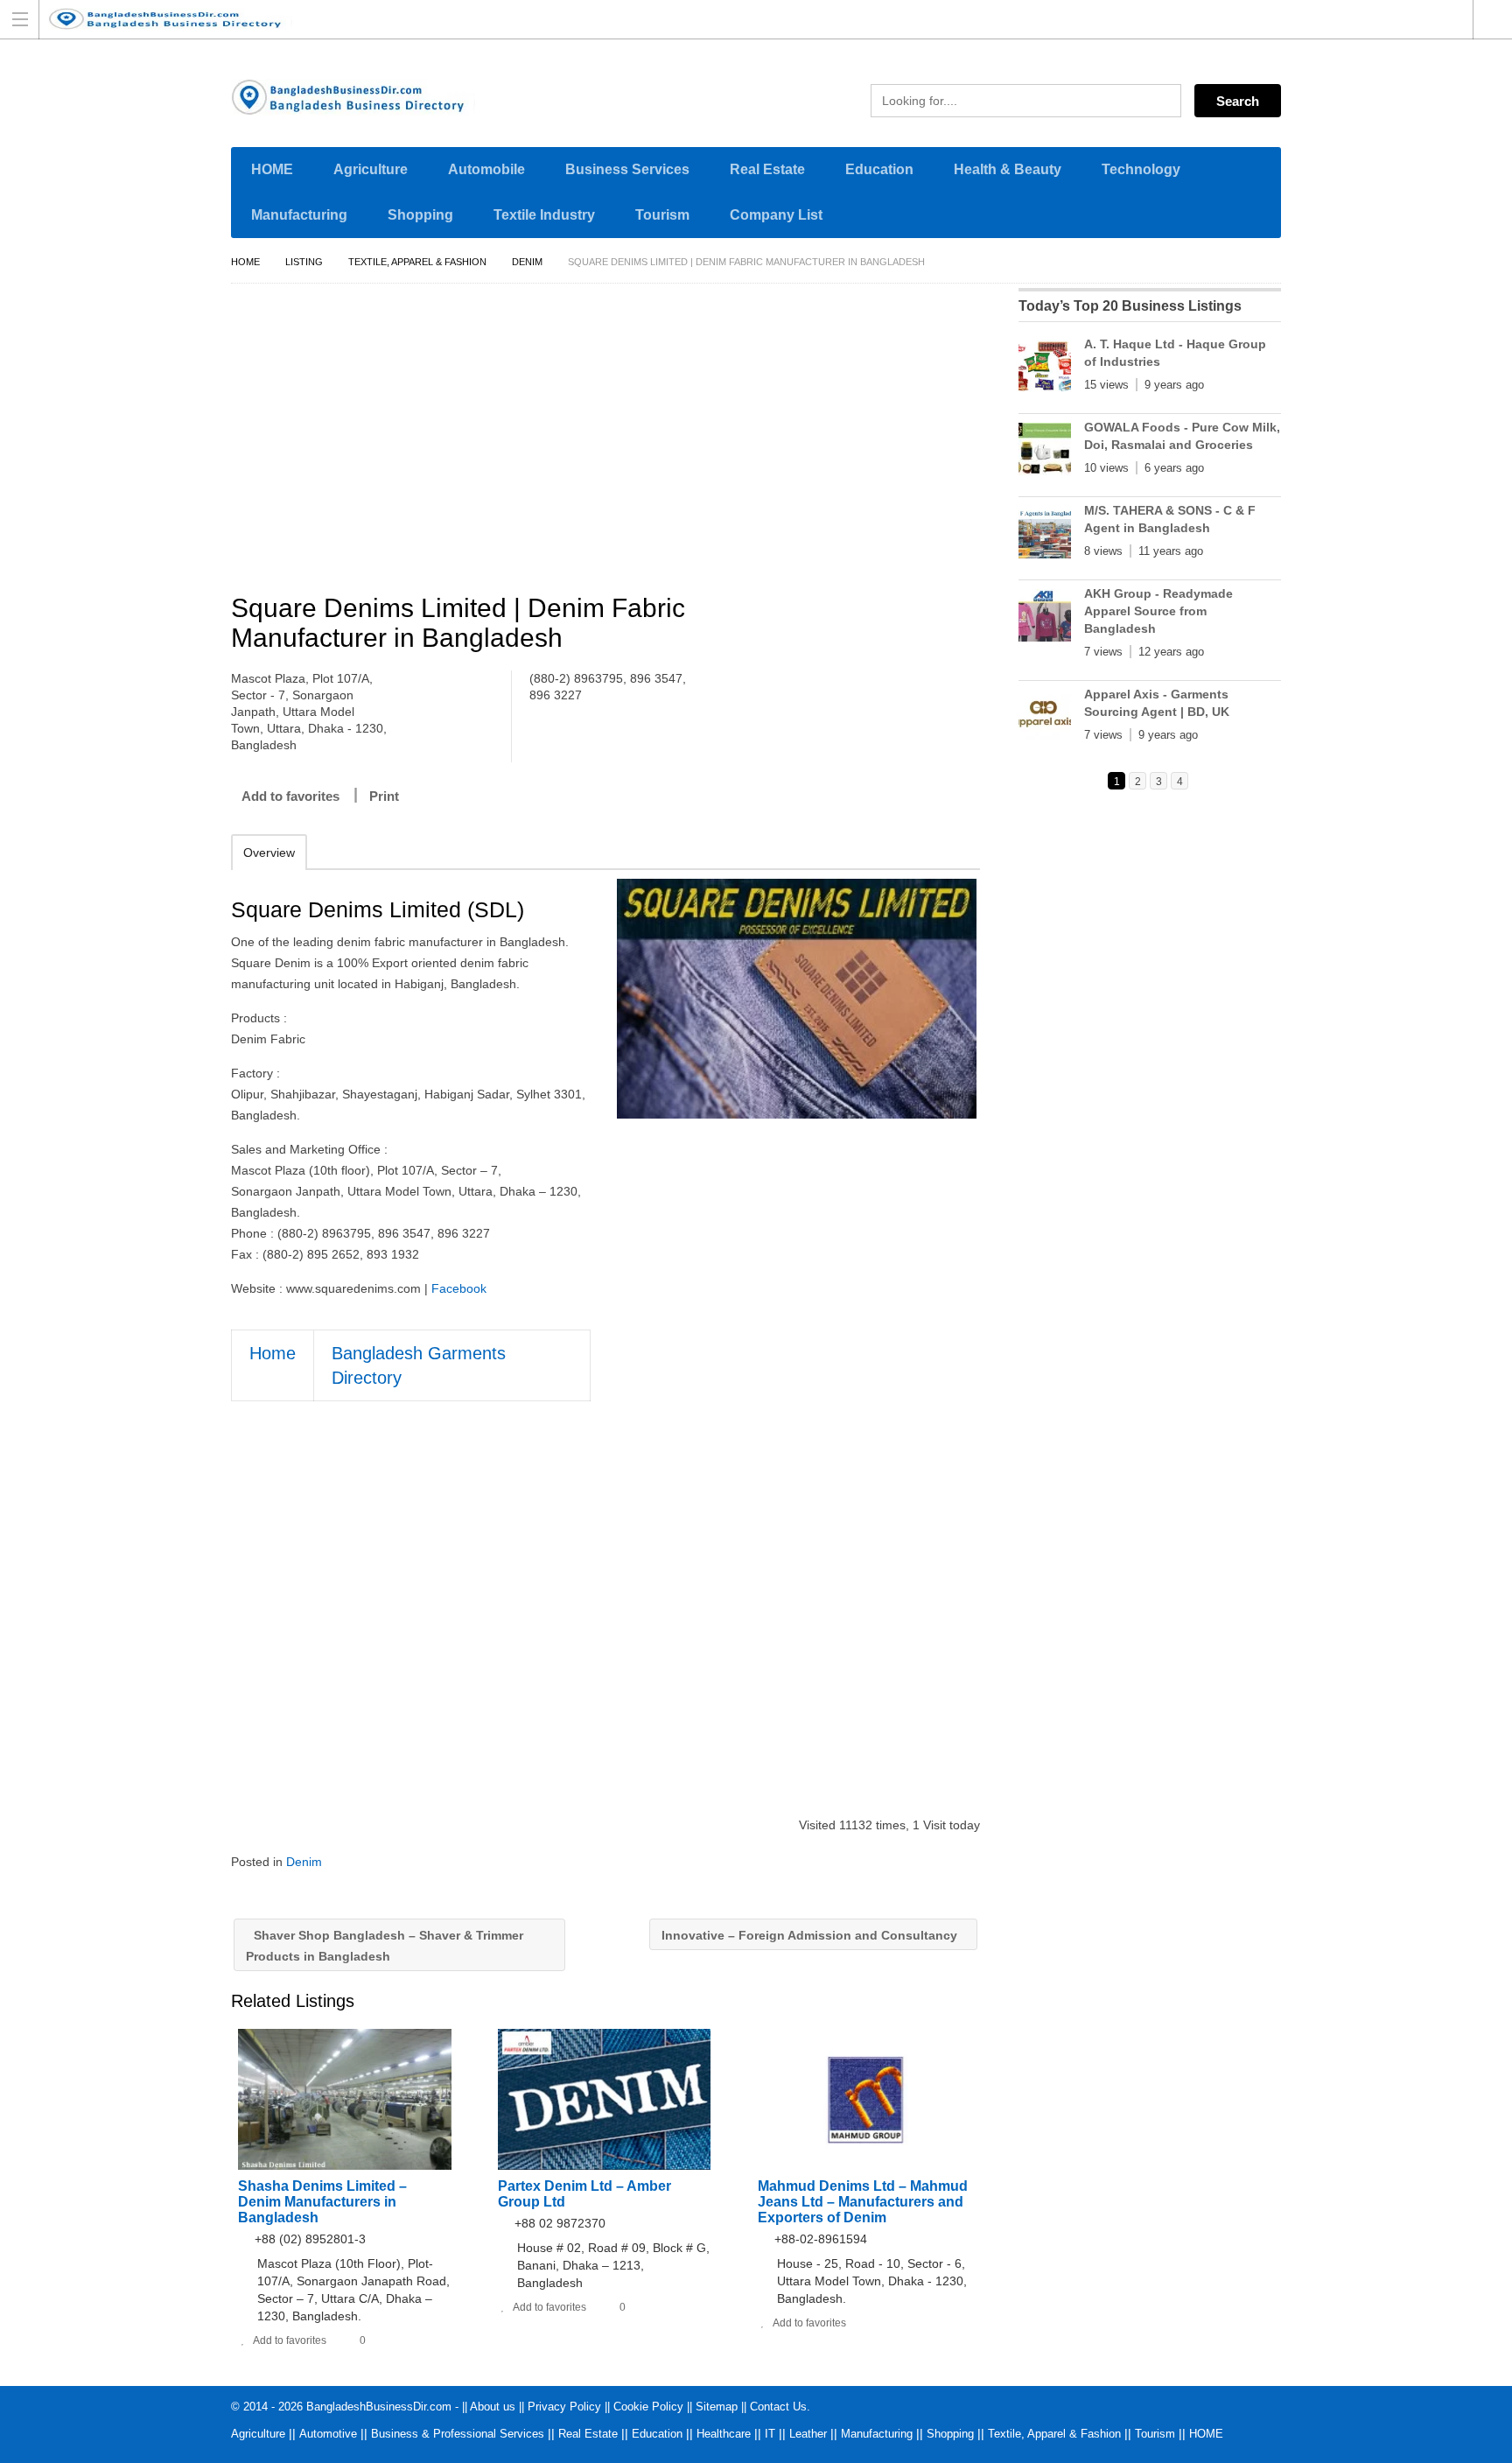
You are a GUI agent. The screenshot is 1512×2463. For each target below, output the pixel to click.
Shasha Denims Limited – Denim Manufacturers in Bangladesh (322, 2202)
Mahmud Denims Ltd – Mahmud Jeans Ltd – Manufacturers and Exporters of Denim (863, 2202)
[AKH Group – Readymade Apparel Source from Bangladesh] (1045, 619)
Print (384, 796)
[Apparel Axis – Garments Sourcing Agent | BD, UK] (1045, 719)
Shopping (420, 215)
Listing (304, 262)
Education (879, 169)
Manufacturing (299, 215)
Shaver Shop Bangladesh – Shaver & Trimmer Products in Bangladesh (385, 1946)
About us (493, 2407)
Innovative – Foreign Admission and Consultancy (811, 1935)
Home (245, 262)
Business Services (627, 169)
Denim (527, 262)
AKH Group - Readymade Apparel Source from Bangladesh (1158, 611)
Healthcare (724, 2434)
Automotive (328, 2434)
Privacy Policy (564, 2407)
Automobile (486, 169)
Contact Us (778, 2407)
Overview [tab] (269, 853)
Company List (776, 215)
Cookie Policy (648, 2407)
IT (770, 2434)
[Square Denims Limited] (797, 999)
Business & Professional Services (458, 2434)
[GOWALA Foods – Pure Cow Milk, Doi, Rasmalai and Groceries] (1045, 453)
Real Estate (767, 169)
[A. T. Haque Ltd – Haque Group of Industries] (1045, 369)
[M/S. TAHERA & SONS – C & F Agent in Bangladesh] (1045, 536)
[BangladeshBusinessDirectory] (739, 19)
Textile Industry (544, 215)
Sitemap (717, 2407)
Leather (808, 2434)
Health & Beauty (1008, 169)
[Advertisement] (614, 441)
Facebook (459, 1288)
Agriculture (371, 169)
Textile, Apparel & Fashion (417, 262)
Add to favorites (290, 796)
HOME (272, 169)
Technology (1141, 169)
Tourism (662, 215)
